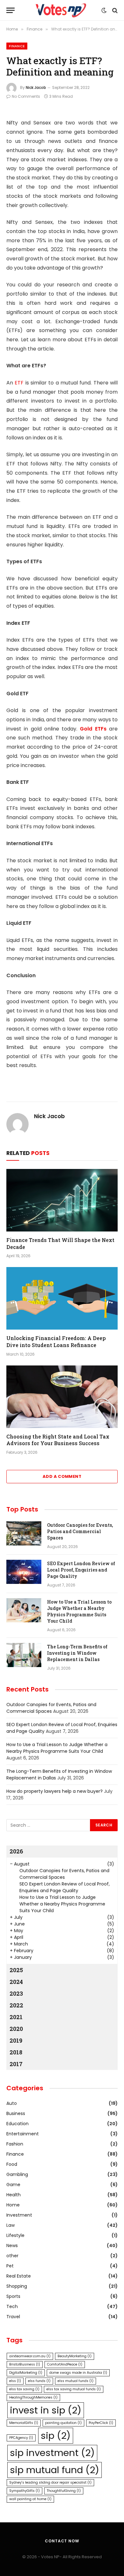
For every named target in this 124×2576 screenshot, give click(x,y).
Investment (19, 2215)
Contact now (62, 2541)
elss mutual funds (76, 2381)
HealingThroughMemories (33, 2397)
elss (15, 2381)
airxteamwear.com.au (30, 2356)
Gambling (17, 2174)
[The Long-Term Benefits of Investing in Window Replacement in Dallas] (24, 1655)
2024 (16, 1982)
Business (16, 2113)
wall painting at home (30, 2499)
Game (13, 2185)
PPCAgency (21, 2438)
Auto (12, 2103)
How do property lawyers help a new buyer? (55, 1791)
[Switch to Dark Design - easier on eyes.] (104, 10)
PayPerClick (101, 2423)
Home (13, 2205)
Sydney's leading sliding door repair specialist (50, 2483)
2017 (16, 2064)
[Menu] (10, 10)
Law (10, 2225)
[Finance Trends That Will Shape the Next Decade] (62, 1200)
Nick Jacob (36, 87)
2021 (16, 2017)
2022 (16, 2005)
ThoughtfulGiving (64, 2491)
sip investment (52, 2453)
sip (56, 2436)
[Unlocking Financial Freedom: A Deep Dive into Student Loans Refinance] (62, 1298)
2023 (16, 1993)
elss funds (39, 2381)
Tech (12, 2306)
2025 (16, 1970)
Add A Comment (62, 1476)
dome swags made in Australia (78, 2373)
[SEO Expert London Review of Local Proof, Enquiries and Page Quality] (24, 1572)
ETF (19, 383)
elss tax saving (24, 2389)
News (12, 2246)
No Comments (26, 96)
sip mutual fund (55, 2470)
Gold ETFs (93, 729)
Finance (17, 46)
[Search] (114, 10)
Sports (13, 2296)
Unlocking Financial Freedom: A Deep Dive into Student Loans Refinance (56, 1341)
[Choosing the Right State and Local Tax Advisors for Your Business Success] (62, 1397)
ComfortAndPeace (65, 2364)
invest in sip (46, 2410)
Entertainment (23, 2134)
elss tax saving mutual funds (74, 2389)
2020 (16, 2029)
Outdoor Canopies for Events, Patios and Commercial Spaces (80, 1531)
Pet (10, 2266)
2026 (16, 1851)
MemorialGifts (24, 2423)
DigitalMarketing (26, 2373)
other (12, 2256)
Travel (13, 2317)
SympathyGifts (24, 2491)
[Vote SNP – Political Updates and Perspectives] (62, 10)
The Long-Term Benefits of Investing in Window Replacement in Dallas (77, 1653)
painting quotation (63, 2423)
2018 (16, 2052)
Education (17, 2124)
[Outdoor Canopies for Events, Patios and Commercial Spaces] (24, 1533)
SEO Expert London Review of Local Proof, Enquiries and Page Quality (81, 1570)
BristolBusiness (25, 2364)
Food (12, 2164)
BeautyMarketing (75, 2356)
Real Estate (19, 2276)
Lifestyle (15, 2235)
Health (14, 2195)
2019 (16, 2040)
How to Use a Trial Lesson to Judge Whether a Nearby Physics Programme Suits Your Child (79, 1611)
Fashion (15, 2144)
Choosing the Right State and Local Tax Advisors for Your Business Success (58, 1440)
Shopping (17, 2286)
